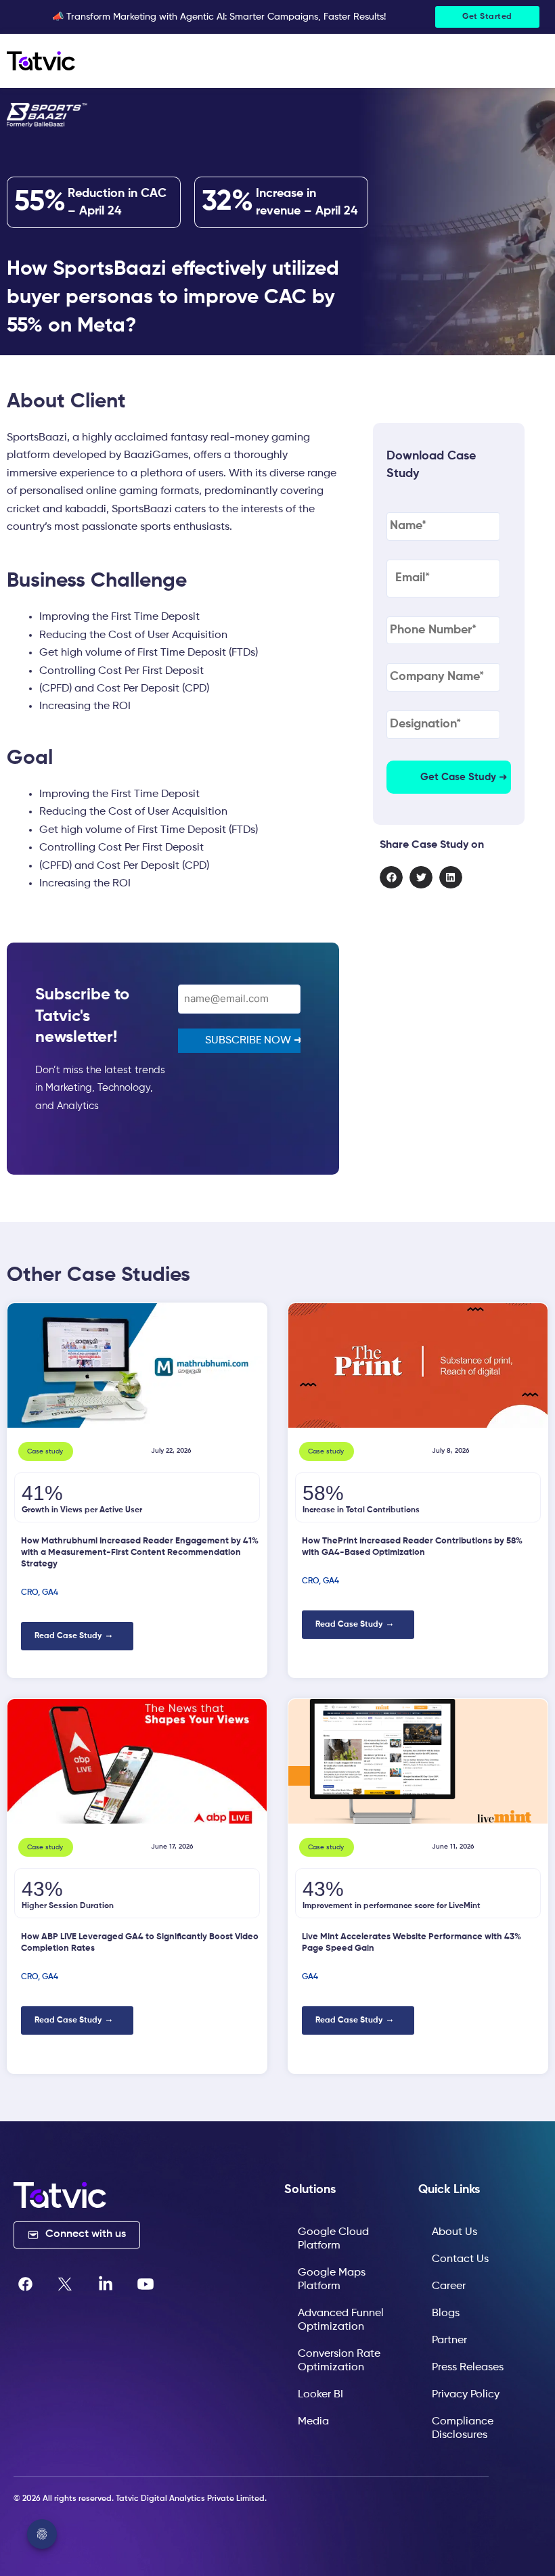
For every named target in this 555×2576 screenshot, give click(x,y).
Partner (449, 2341)
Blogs (446, 2313)
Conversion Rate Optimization (339, 2361)
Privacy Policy (466, 2395)
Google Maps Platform (332, 2280)
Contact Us (460, 2259)
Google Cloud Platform (333, 2239)
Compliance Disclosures (463, 2428)
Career (449, 2286)
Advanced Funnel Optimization (341, 2320)
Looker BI (320, 2395)
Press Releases (468, 2368)
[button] (391, 878)
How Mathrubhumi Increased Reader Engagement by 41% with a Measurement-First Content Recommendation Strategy (140, 1553)
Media (313, 2422)
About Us (454, 2232)
